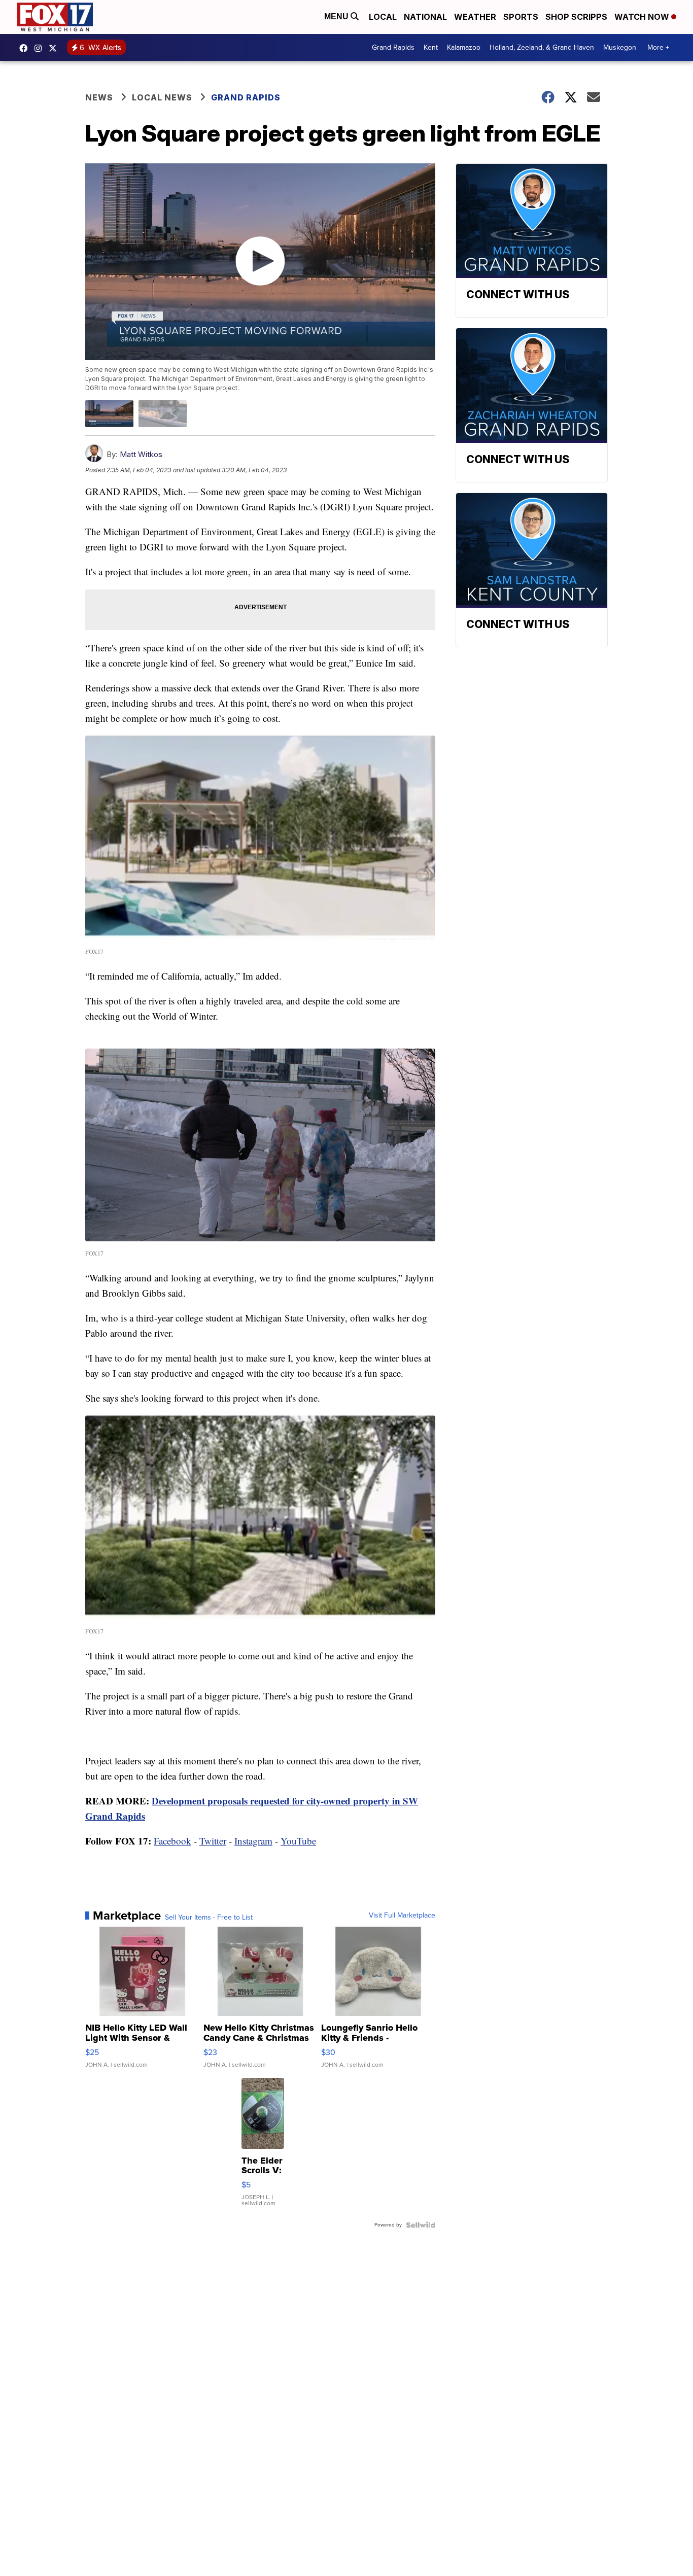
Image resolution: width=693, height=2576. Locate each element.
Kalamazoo (464, 47)
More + (658, 47)
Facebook (172, 1841)
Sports (521, 17)
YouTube (298, 1841)
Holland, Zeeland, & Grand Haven (542, 47)
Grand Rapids (393, 47)
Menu (337, 16)
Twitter (213, 1841)
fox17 (55, 48)
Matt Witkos (141, 454)
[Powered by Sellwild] (421, 2225)
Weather (475, 17)
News (99, 97)
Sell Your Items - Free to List (209, 1918)
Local (383, 17)
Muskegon (620, 47)
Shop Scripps (576, 17)
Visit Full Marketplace (402, 1916)
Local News (162, 97)
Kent (431, 47)
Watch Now (643, 17)
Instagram (253, 1841)
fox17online (26, 48)
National (425, 17)
